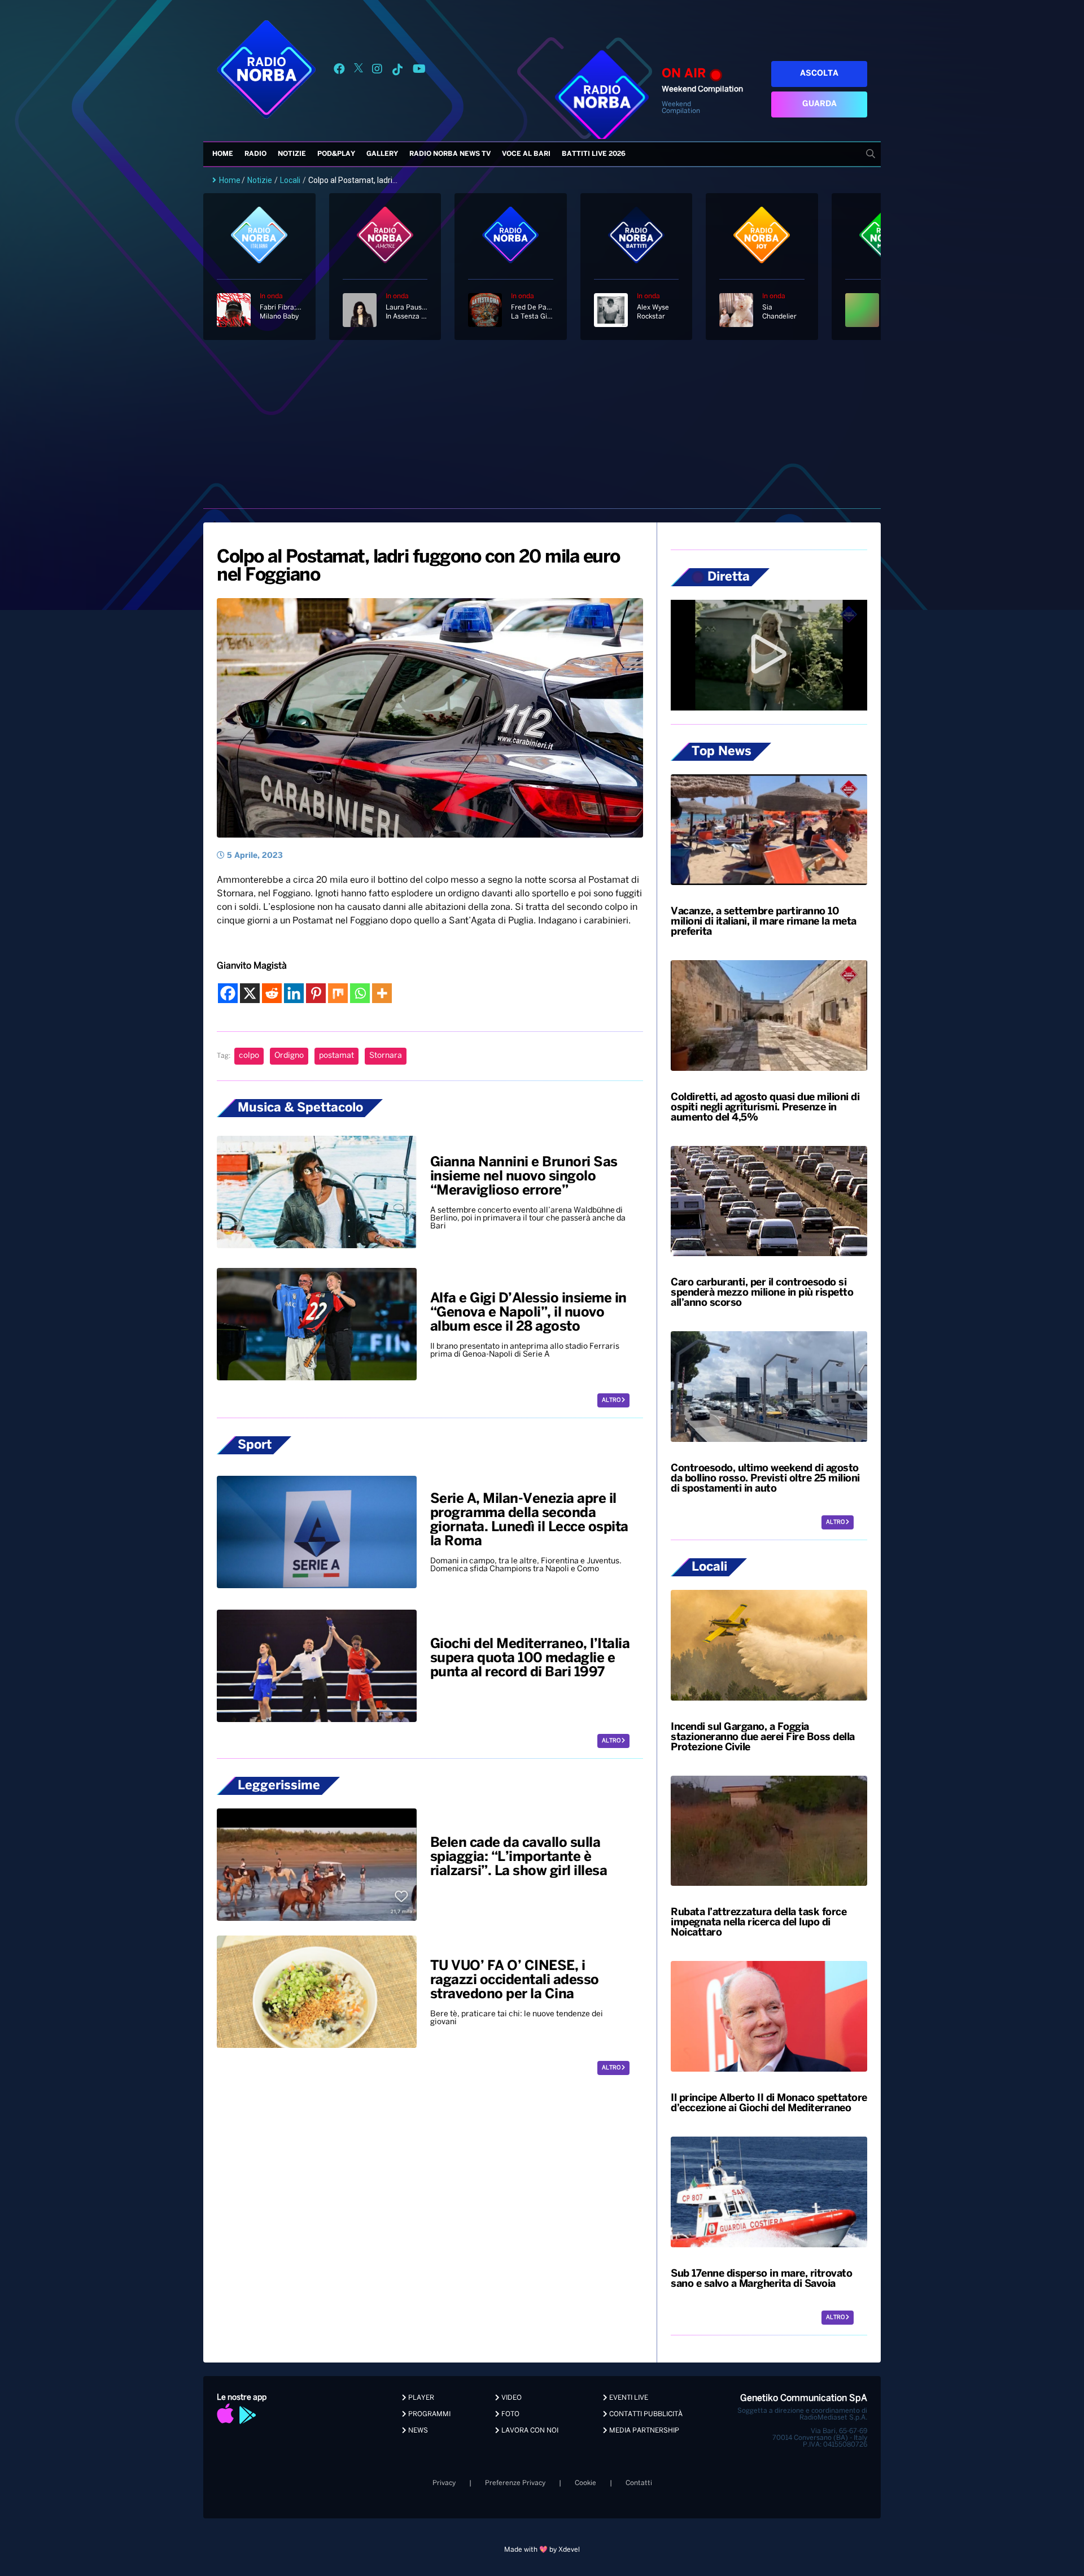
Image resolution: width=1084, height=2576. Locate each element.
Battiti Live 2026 (594, 154)
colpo (249, 1056)
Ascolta (819, 74)
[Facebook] (228, 993)
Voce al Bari (526, 154)
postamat (336, 1056)
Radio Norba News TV (450, 154)
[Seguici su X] (359, 71)
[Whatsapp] (360, 993)
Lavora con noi (529, 2431)
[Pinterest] (316, 993)
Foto (510, 2414)
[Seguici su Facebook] (339, 71)
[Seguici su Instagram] (377, 71)
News (417, 2431)
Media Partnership (643, 2431)
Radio (255, 154)
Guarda (819, 104)
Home (223, 154)
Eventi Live (628, 2398)
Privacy (444, 2483)
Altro (612, 1400)
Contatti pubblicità (645, 2414)
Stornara (386, 1056)
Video (511, 2398)
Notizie (292, 154)
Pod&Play (336, 154)
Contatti (639, 2483)
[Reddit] (272, 993)
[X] (250, 993)
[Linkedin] (294, 993)
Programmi (429, 2414)
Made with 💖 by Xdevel (542, 2550)
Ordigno (289, 1056)
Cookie (585, 2483)
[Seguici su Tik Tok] (397, 71)
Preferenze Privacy (515, 2483)
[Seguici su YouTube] (419, 71)
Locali (290, 180)
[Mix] (338, 993)
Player (420, 2398)
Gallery (382, 154)
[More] (382, 993)
